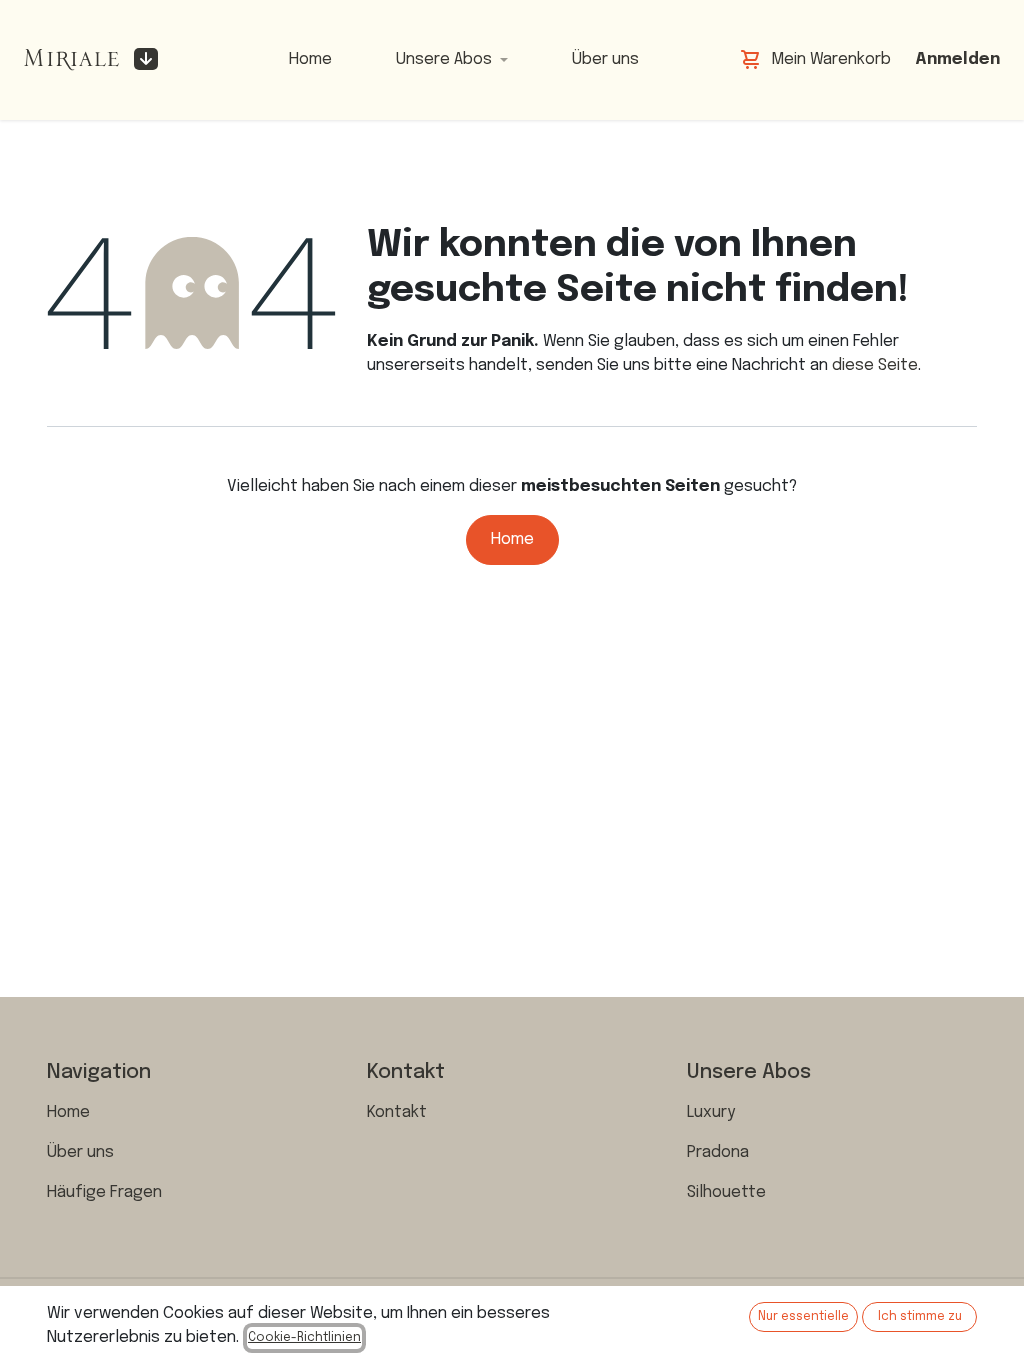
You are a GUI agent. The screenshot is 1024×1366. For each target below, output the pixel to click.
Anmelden (957, 59)
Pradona (718, 1152)
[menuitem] (310, 60)
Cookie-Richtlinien (304, 1338)
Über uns (80, 1152)
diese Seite (875, 365)
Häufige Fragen (104, 1192)
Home (512, 539)
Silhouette (726, 1192)
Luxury (711, 1112)
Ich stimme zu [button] (920, 1317)
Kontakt (397, 1112)
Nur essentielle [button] (803, 1317)
